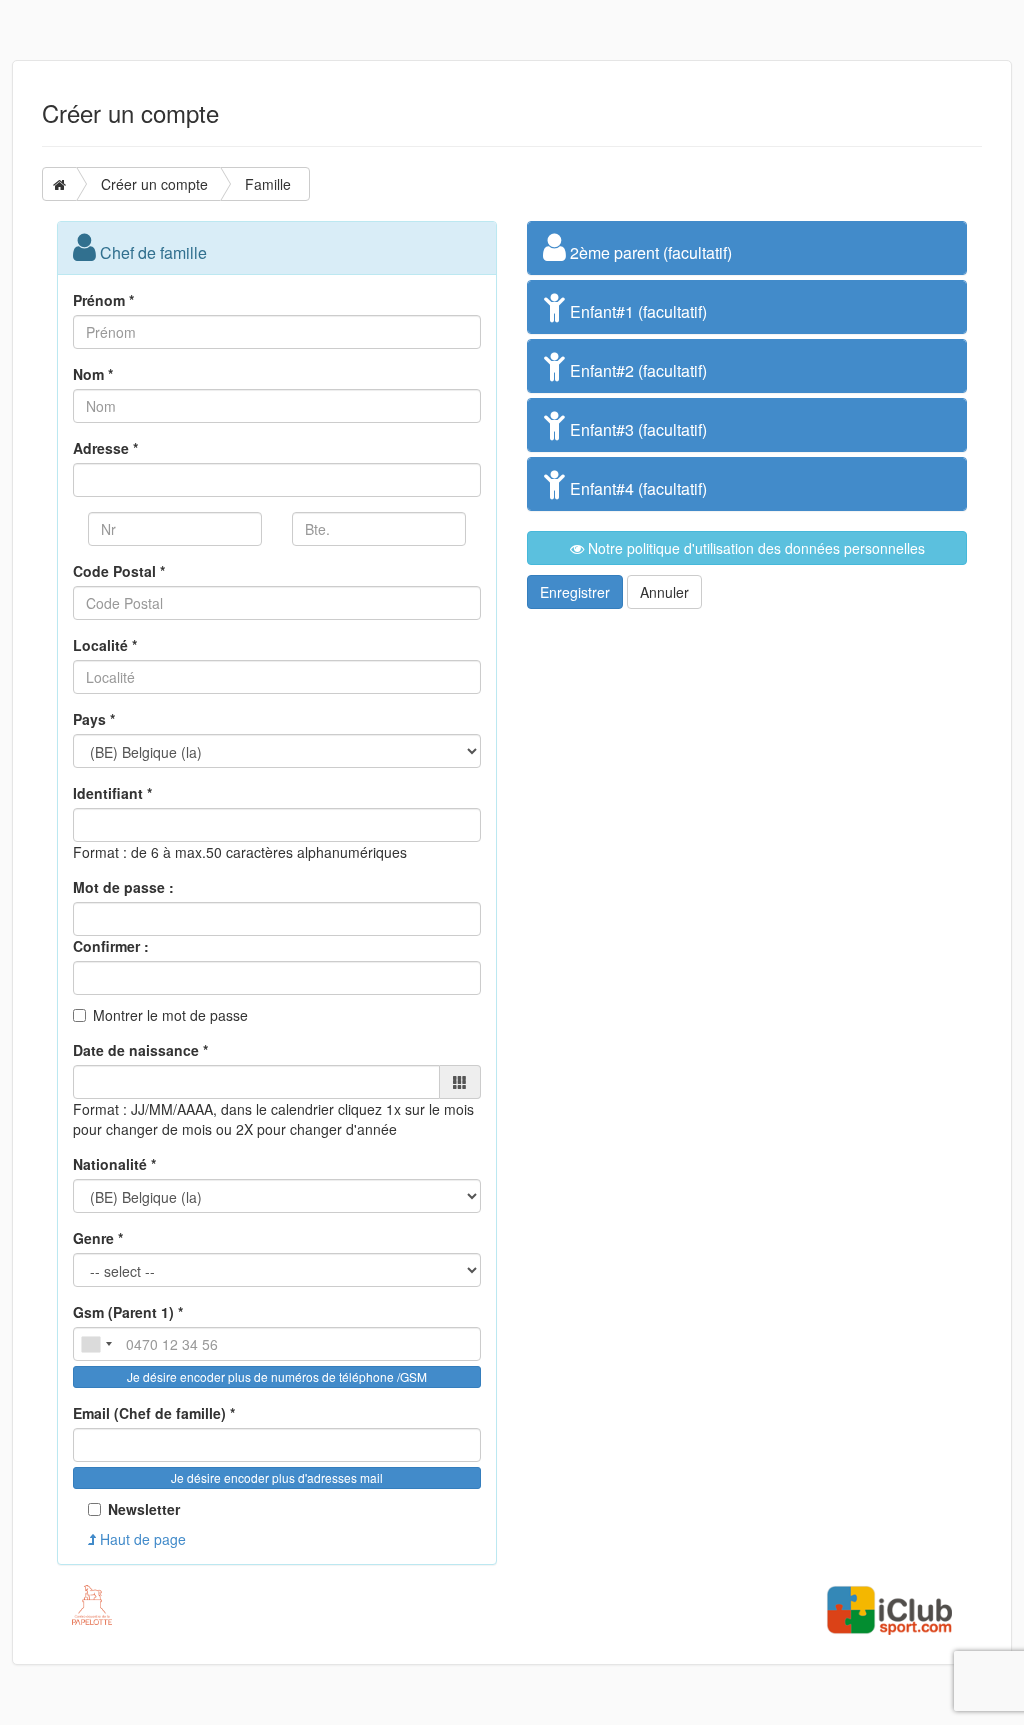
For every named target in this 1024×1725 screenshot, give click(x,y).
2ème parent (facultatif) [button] (649, 252)
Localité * (105, 645)
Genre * (98, 1238)
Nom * (93, 374)
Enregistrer (575, 592)
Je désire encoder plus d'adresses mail (277, 1477)
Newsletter (144, 1509)
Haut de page (141, 1539)
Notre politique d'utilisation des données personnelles (754, 548)
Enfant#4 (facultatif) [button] (636, 488)
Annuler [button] (664, 592)
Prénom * (103, 300)
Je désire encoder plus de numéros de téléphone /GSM (277, 1376)
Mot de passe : (123, 887)
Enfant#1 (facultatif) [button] (636, 311)
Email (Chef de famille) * (154, 1413)
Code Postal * (119, 571)
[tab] (747, 248)
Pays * (94, 719)
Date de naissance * (140, 1050)
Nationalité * (114, 1164)
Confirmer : (111, 946)
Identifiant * (112, 793)
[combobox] (96, 1344)
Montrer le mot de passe (170, 1015)
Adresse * (105, 448)
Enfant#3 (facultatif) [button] (636, 429)
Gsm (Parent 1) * (128, 1312)
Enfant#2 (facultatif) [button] (636, 370)
